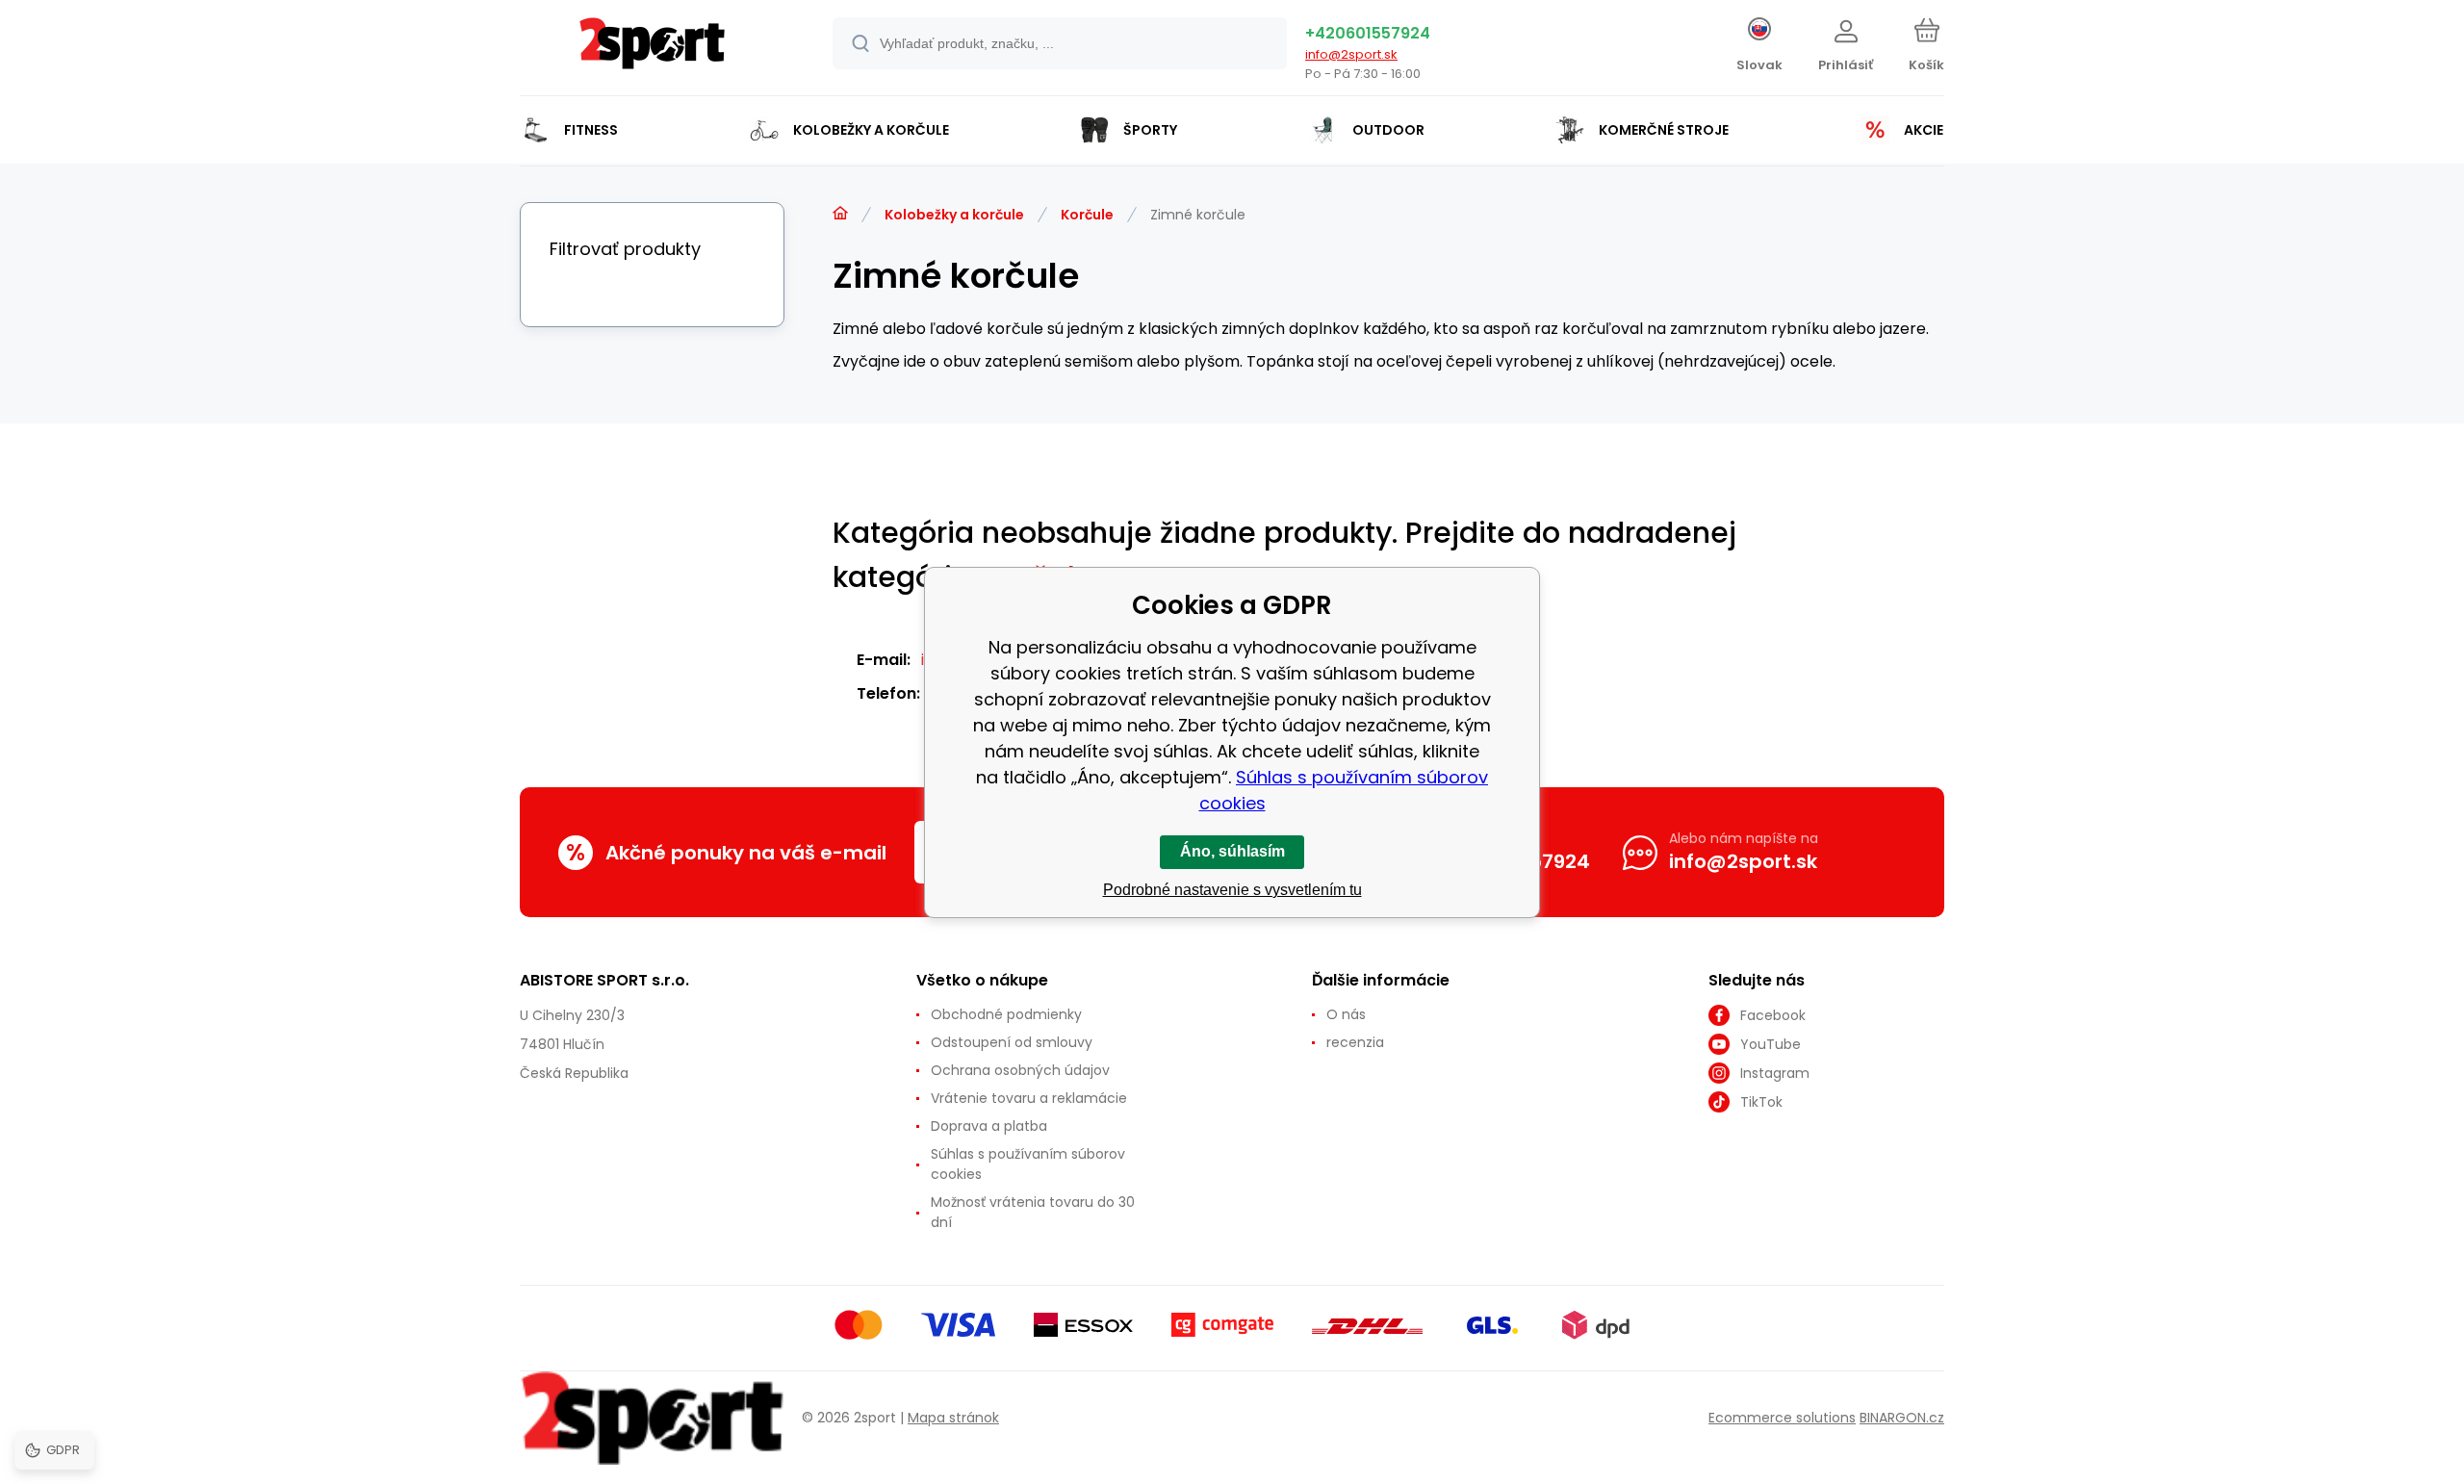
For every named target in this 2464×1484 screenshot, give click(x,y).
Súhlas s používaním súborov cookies (1028, 1164)
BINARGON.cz (1902, 1418)
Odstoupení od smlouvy (1012, 1042)
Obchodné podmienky (1006, 1014)
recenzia (1355, 1042)
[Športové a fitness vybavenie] (840, 214)
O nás (1346, 1014)
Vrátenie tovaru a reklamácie (1029, 1098)
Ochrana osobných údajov (1020, 1070)
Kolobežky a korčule (954, 215)
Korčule (1087, 215)
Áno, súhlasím (1232, 851)
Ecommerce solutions (1782, 1418)
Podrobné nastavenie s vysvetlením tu (1232, 890)
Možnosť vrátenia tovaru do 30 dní (1033, 1212)
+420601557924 (1368, 33)
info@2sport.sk (1351, 54)
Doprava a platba (989, 1126)
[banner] (652, 51)
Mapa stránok (953, 1418)
